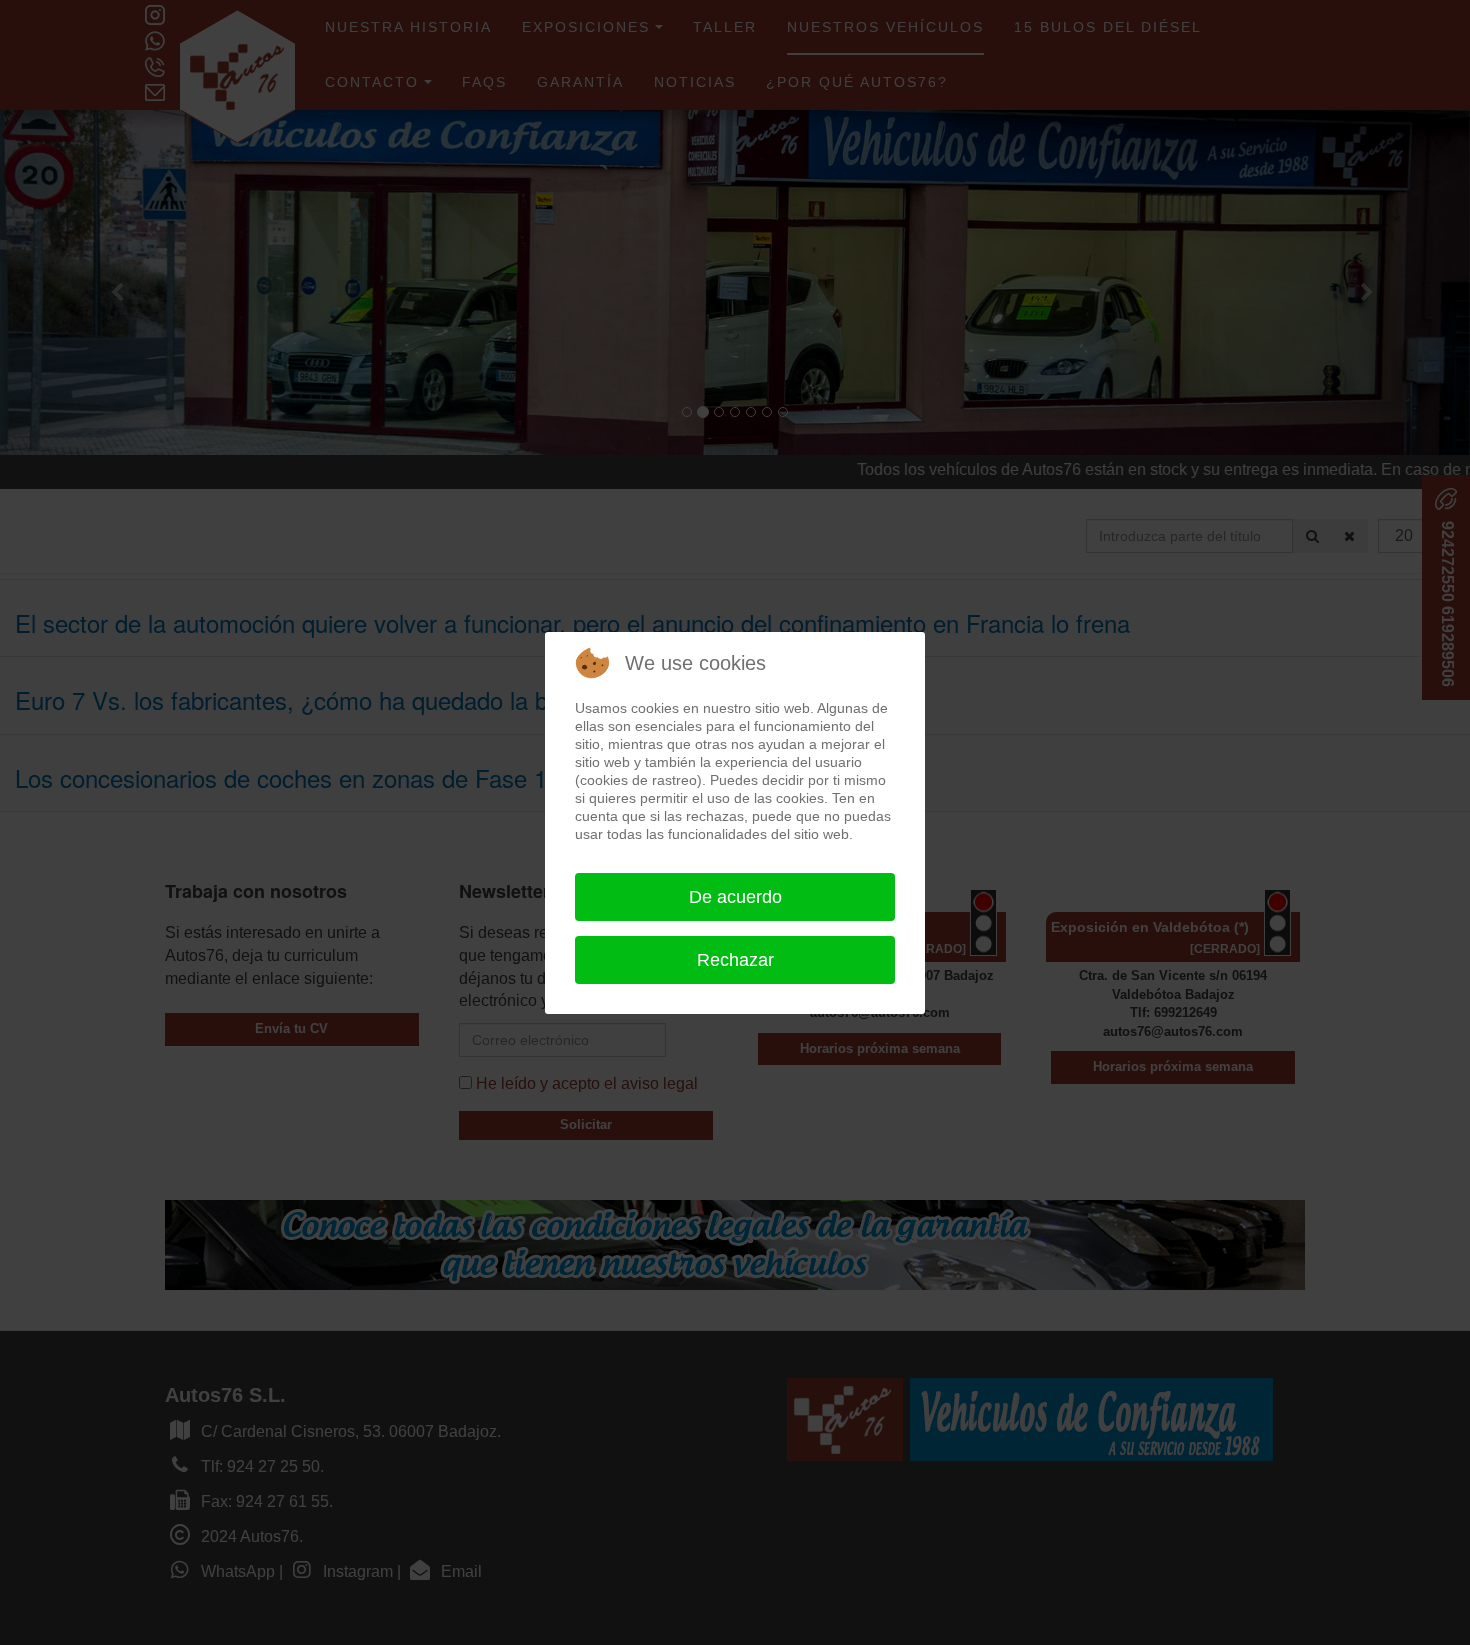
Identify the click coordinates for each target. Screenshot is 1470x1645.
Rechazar (735, 960)
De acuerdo (735, 897)
